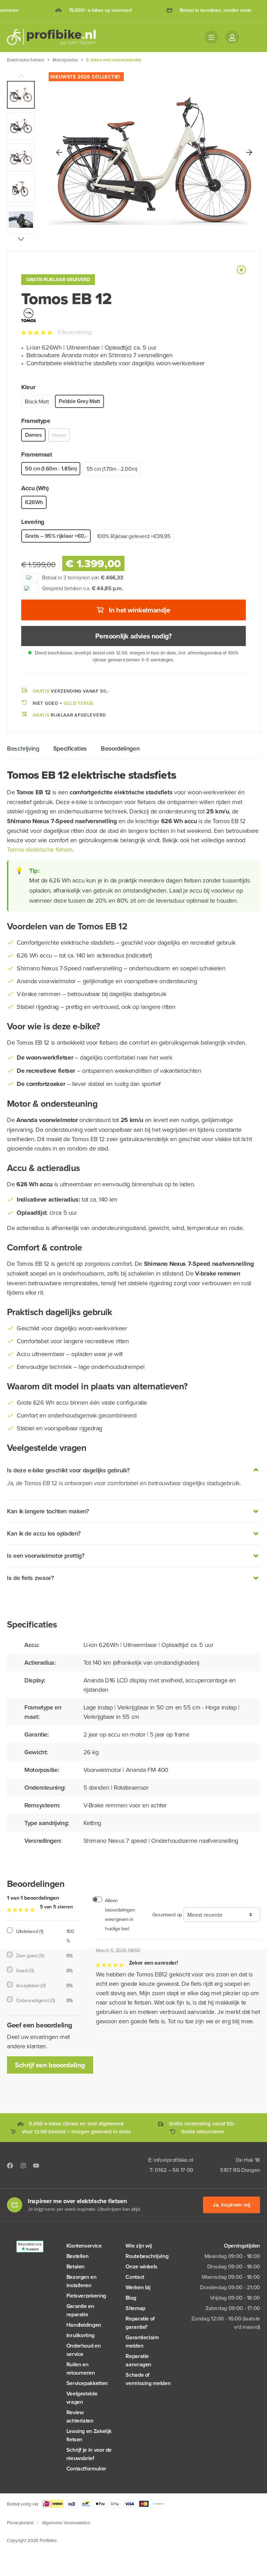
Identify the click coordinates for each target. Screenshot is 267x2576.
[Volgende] (249, 152)
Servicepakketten (87, 2383)
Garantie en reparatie (80, 2310)
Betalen (75, 2266)
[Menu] (211, 37)
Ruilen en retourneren (81, 2369)
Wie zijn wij (139, 2246)
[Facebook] (10, 2165)
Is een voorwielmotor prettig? (46, 1555)
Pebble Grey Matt (79, 401)
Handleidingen (84, 2325)
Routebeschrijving (147, 2256)
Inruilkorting (80, 2335)
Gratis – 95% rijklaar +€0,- (56, 536)
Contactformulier (86, 2469)
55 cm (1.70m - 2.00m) (112, 469)
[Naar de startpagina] (56, 37)
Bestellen (78, 2256)
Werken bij (138, 2287)
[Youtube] (36, 2165)
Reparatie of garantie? (140, 2323)
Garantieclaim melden (142, 2341)
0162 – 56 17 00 (174, 2170)
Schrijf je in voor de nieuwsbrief (89, 2454)
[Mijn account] (232, 37)
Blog (131, 2298)
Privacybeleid (20, 2522)
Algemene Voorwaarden (66, 2522)
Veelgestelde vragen (82, 2398)
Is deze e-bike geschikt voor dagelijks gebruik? (68, 1470)
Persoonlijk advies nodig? (133, 636)
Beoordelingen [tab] (120, 748)
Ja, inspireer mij (232, 2205)
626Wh (34, 502)
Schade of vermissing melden (148, 2379)
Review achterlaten (80, 2416)
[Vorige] (59, 152)
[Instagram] (23, 2165)
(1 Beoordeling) (75, 332)
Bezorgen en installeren (82, 2281)
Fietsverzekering (86, 2296)
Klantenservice (84, 2246)
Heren (59, 435)
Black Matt (37, 401)
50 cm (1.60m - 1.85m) (51, 469)
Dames (33, 435)
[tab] (23, 748)
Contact (135, 2277)
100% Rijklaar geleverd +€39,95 (133, 536)
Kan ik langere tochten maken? (48, 1511)
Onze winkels (141, 2266)
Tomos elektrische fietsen (40, 849)
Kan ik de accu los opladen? (44, 1533)
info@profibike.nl (173, 2160)
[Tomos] (29, 314)
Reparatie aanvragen (138, 2360)
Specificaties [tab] (70, 748)
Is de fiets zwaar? (30, 1578)
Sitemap (135, 2308)
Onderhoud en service (84, 2350)
